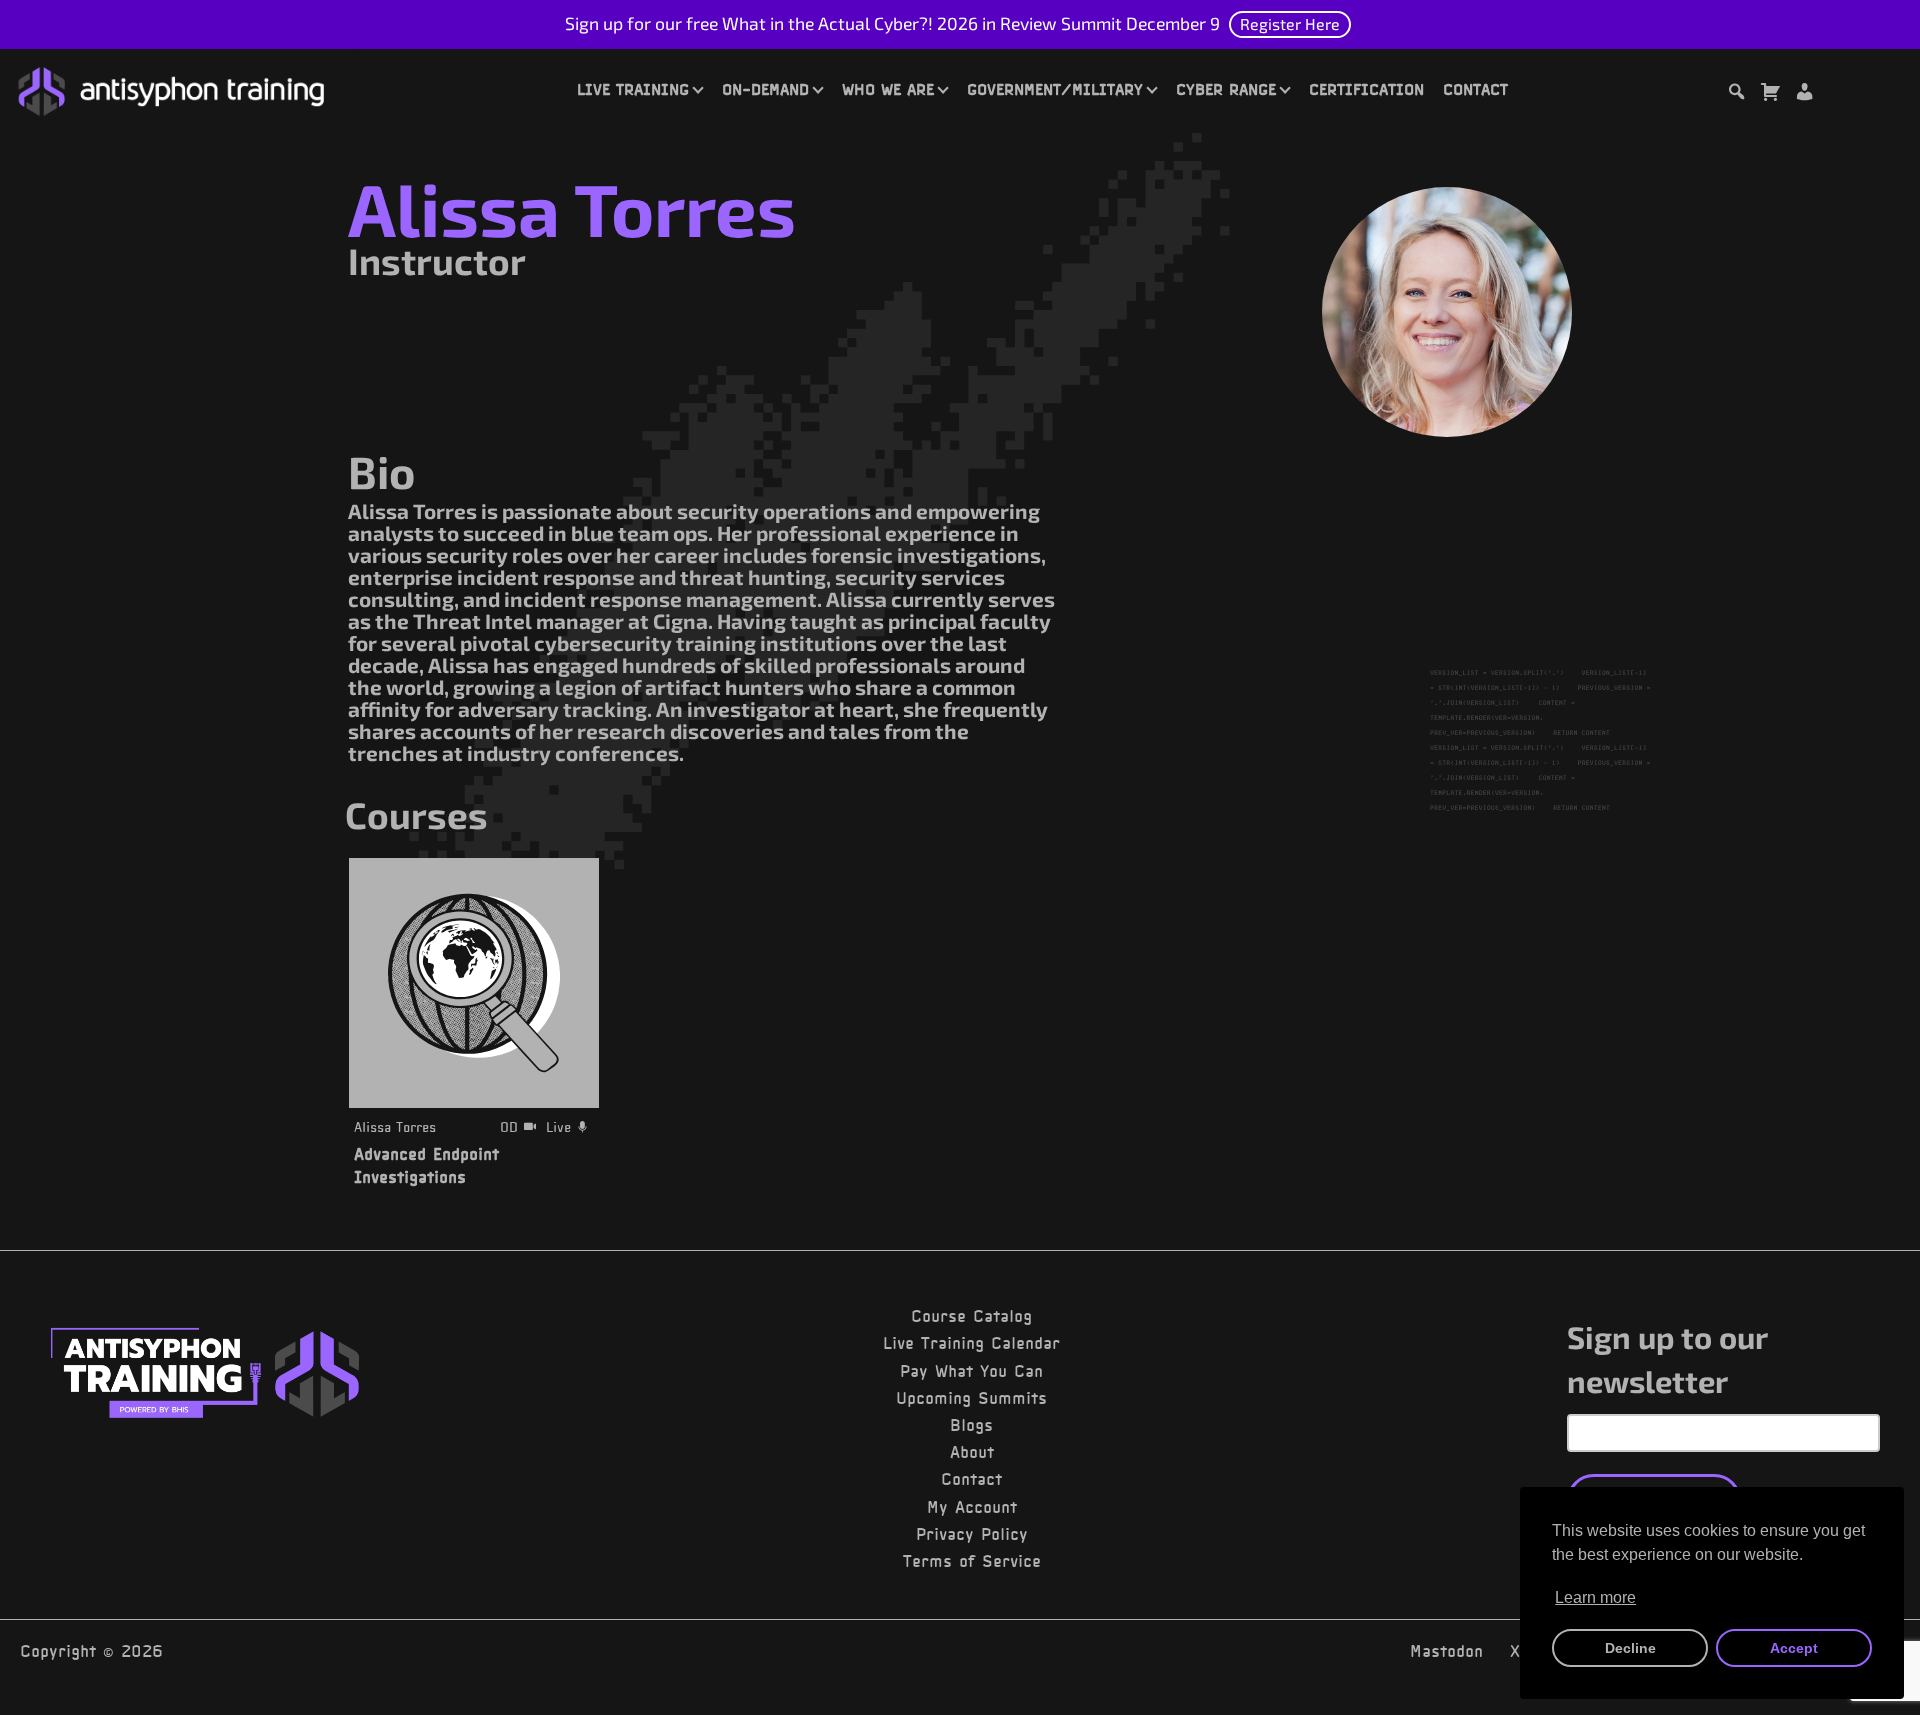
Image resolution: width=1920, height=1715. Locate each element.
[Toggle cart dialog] (1770, 94)
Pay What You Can (971, 1371)
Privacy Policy (972, 1534)
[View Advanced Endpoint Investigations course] (474, 983)
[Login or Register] (1804, 94)
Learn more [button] (1595, 1597)
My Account (972, 1507)
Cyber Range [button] (1226, 89)
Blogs (971, 1425)
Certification (1366, 89)
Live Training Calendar (971, 1343)
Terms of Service (972, 1561)
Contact (1475, 89)
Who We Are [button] (888, 89)
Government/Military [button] (1055, 89)
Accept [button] (1794, 1648)
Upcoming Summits (971, 1398)
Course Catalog (971, 1316)
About (972, 1452)
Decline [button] (1630, 1648)
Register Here (1290, 23)
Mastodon (1446, 1651)
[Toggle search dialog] (1736, 94)
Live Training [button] (633, 89)
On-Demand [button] (765, 89)
